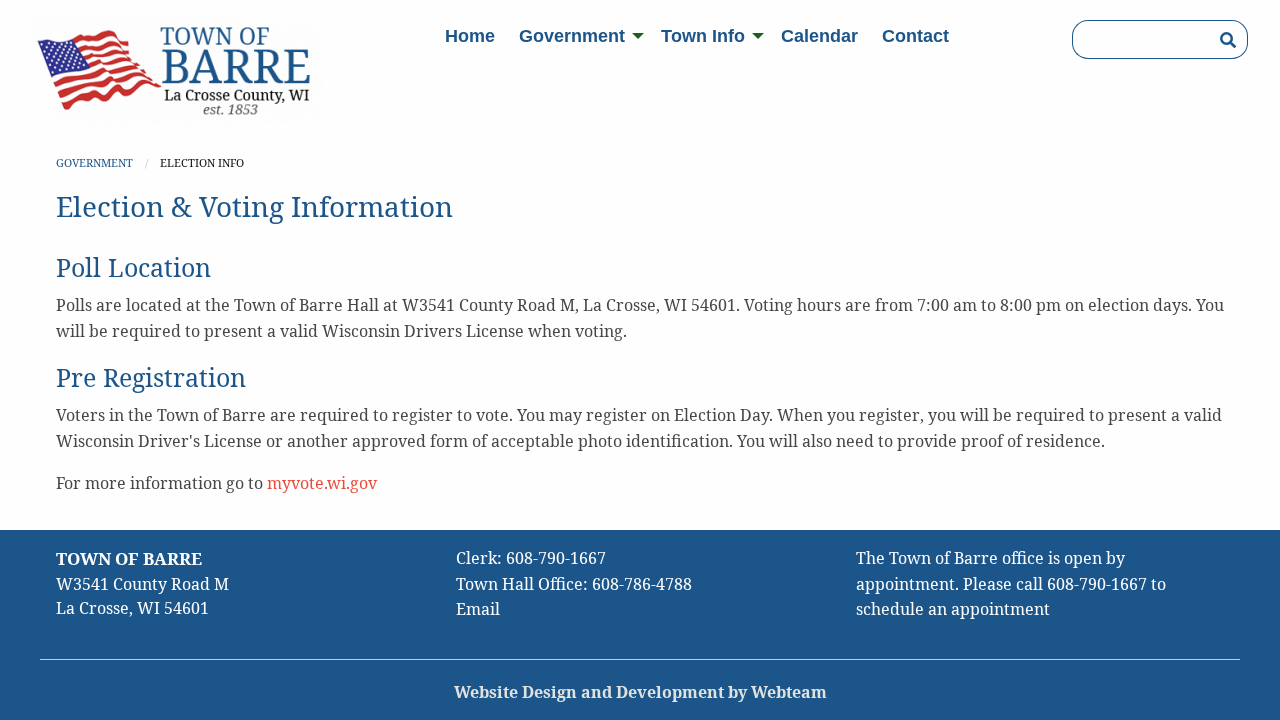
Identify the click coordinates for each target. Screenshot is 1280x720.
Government (94, 162)
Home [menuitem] (470, 36)
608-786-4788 (642, 584)
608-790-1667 (556, 558)
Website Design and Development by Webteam (640, 692)
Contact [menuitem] (915, 36)
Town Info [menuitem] (703, 36)
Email (478, 609)
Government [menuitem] (572, 36)
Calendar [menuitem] (819, 36)
